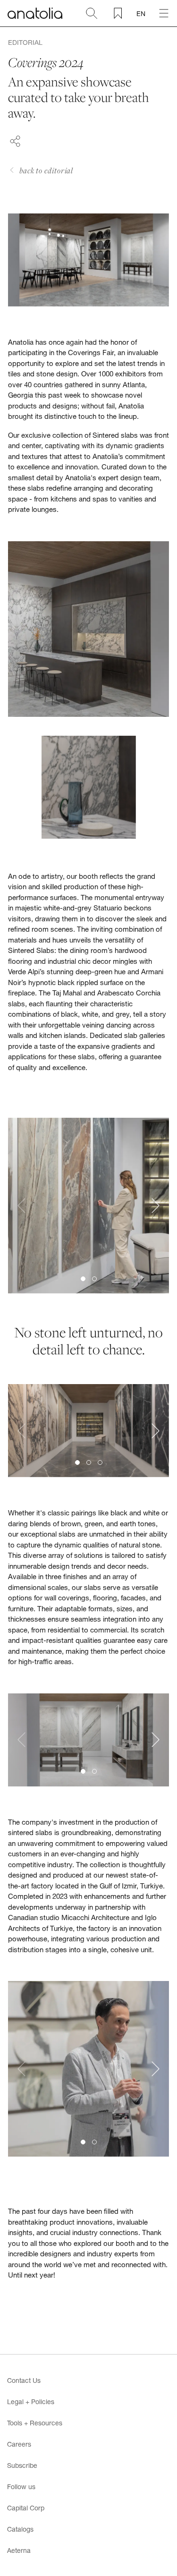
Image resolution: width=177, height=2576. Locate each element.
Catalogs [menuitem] (20, 2529)
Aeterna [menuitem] (19, 2550)
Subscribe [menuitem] (22, 2465)
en (141, 13)
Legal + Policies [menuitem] (31, 2402)
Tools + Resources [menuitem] (35, 2423)
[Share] (15, 140)
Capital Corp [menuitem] (26, 2508)
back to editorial (46, 170)
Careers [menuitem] (19, 2444)
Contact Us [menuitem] (24, 2380)
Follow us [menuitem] (21, 2487)
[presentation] (21, 1206)
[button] (83, 1279)
